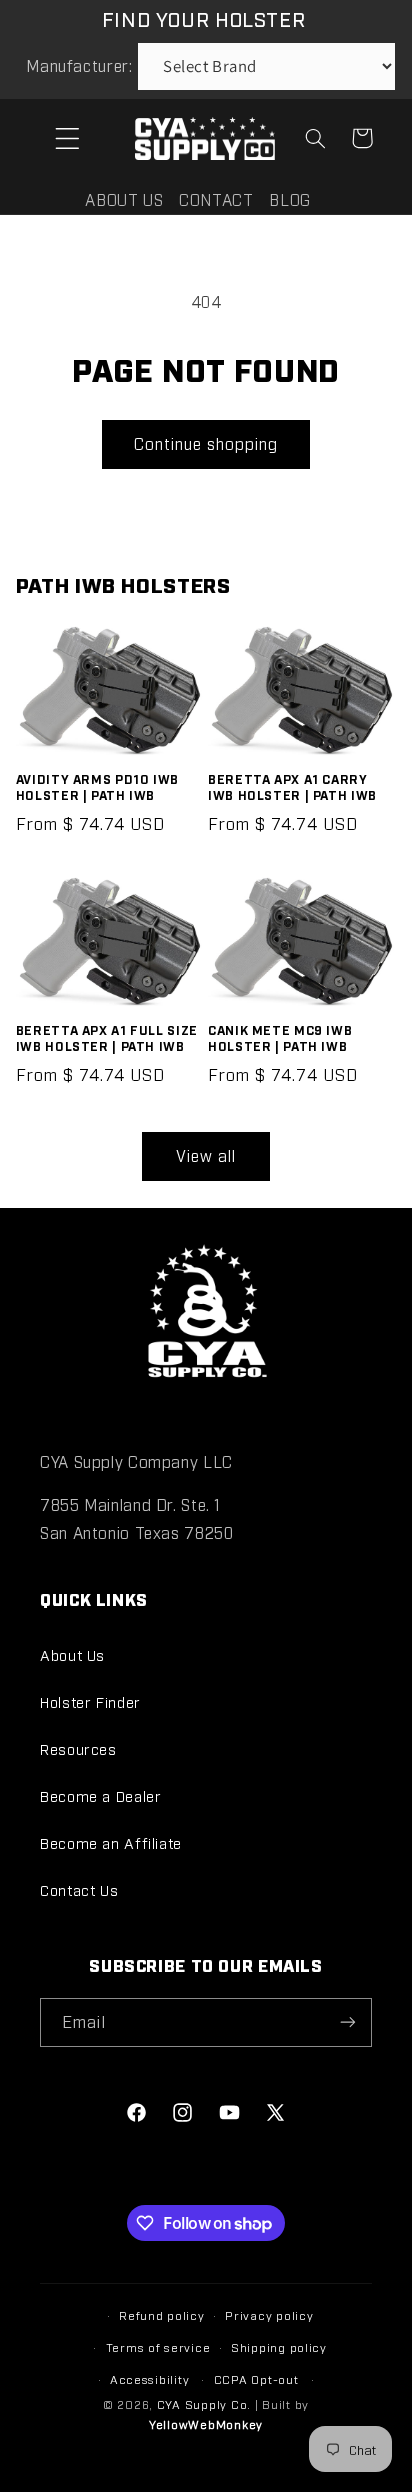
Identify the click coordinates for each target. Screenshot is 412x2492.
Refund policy (162, 2315)
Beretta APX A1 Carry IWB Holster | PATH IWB (292, 786)
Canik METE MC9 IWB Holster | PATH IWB (280, 1037)
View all (206, 1155)
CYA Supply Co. (206, 2404)
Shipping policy (279, 2347)
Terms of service (158, 2347)
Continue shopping (206, 443)
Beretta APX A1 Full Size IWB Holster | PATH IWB (107, 1037)
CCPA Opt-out (256, 2379)
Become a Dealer (100, 1795)
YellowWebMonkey (206, 2424)
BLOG (290, 199)
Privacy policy (269, 2315)
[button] (67, 138)
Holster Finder (90, 1701)
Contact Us (79, 1889)
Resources (78, 1748)
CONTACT (216, 199)
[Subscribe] (348, 2022)
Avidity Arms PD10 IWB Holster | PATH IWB (97, 786)
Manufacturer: (79, 65)
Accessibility (150, 2379)
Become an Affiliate (111, 1842)
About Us (72, 1654)
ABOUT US (124, 199)
